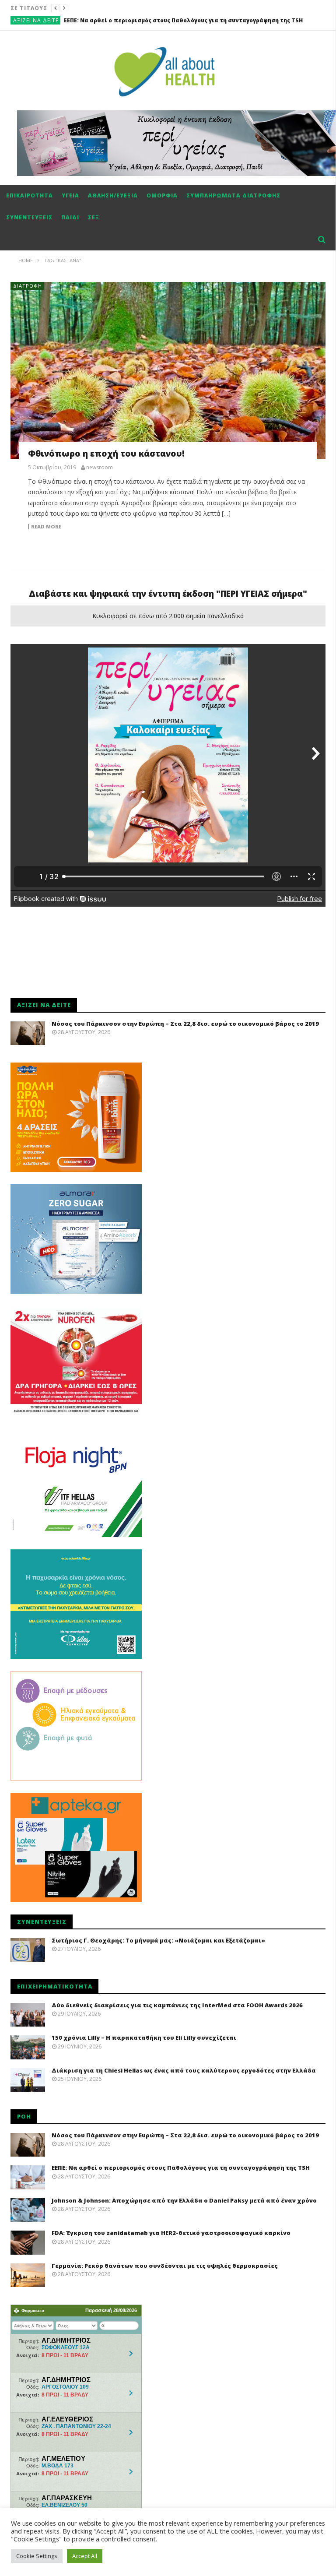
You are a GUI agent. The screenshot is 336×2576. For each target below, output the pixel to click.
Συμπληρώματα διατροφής (233, 195)
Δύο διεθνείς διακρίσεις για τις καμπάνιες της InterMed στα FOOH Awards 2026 (177, 2005)
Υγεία (70, 195)
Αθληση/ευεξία (113, 195)
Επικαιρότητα (30, 195)
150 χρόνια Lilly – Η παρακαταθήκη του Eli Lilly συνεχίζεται (144, 2038)
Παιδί (70, 217)
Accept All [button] (85, 2556)
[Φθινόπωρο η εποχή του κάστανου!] (168, 371)
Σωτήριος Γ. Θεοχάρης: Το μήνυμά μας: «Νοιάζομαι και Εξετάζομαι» (158, 1940)
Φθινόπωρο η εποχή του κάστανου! (106, 454)
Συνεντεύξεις (29, 217)
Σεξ (94, 217)
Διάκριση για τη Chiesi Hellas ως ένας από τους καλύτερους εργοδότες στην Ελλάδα (184, 2070)
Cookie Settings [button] (37, 2556)
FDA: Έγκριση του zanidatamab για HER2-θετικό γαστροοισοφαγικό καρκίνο (171, 2233)
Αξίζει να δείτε (36, 20)
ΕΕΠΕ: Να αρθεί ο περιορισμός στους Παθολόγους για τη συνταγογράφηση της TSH (181, 2168)
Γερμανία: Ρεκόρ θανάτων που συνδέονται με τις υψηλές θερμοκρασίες (165, 2266)
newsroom (100, 468)
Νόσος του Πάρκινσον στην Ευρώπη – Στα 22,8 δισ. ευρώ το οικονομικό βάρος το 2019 (185, 1024)
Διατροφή (28, 286)
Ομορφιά (162, 195)
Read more (46, 527)
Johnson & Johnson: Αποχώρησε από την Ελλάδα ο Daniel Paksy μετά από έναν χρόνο (187, 20)
